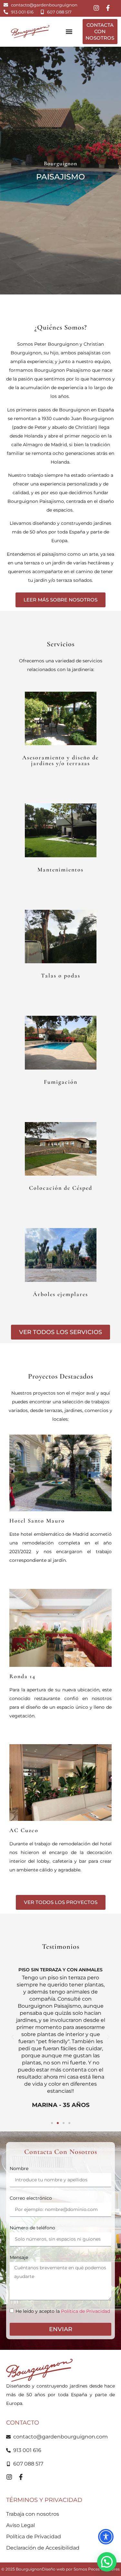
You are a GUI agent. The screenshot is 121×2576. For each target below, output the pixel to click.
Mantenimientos (60, 870)
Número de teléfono (32, 2228)
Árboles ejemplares (60, 1294)
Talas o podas (61, 976)
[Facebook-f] (108, 8)
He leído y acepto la (63, 2312)
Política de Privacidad (86, 2312)
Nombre (19, 2168)
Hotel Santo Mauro (37, 1521)
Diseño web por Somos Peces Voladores (81, 2569)
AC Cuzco (24, 1830)
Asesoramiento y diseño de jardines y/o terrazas (60, 760)
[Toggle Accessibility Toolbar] (106, 2537)
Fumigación (61, 1082)
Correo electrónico (31, 2198)
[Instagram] (96, 8)
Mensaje (19, 2257)
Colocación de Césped (61, 1188)
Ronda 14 (22, 1676)
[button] (69, 32)
